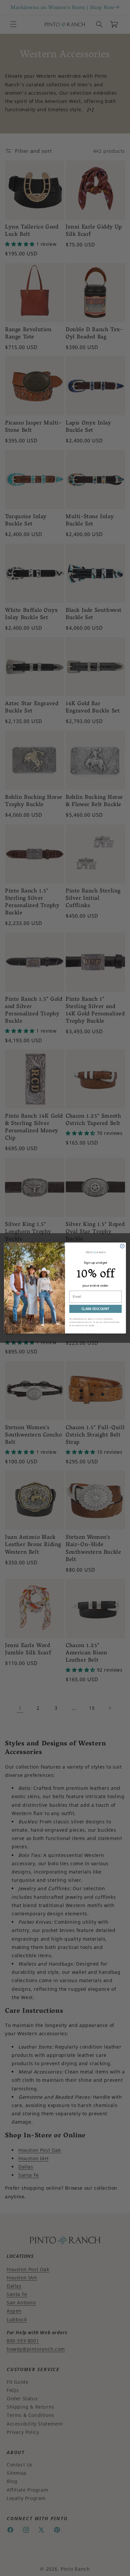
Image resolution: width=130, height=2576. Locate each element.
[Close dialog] (122, 1246)
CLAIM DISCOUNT (95, 1309)
